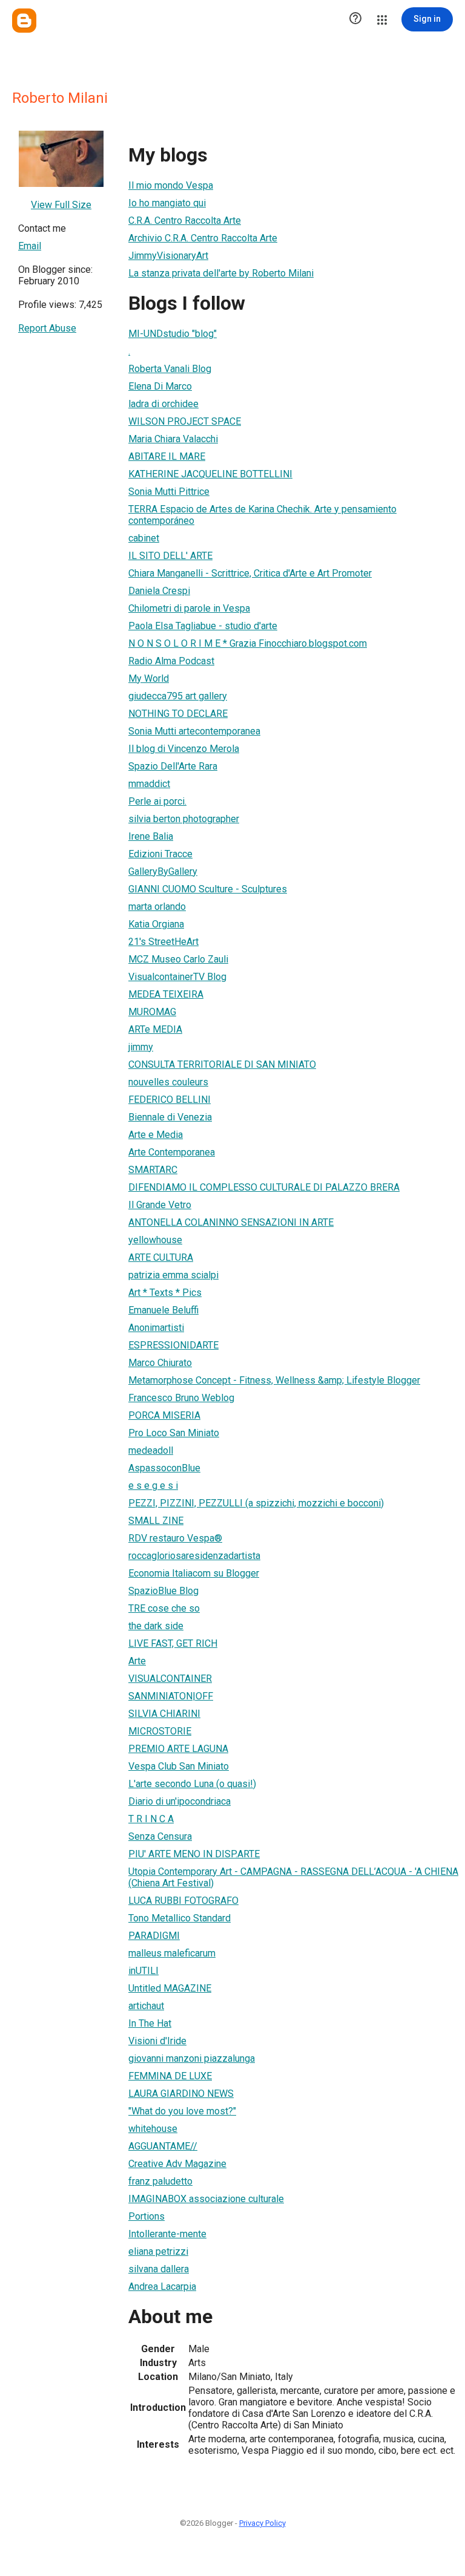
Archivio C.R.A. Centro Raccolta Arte (203, 238)
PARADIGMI (154, 1936)
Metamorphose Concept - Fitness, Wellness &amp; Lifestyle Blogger (274, 1380)
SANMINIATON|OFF (171, 1696)
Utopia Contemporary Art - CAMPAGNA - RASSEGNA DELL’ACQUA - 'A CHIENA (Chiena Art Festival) (293, 1877)
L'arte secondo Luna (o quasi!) (192, 1784)
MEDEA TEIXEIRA (166, 994)
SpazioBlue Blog (163, 1591)
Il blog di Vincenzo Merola (184, 749)
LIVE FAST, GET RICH (173, 1643)
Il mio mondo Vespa (171, 185)
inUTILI (143, 1971)
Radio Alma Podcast (171, 661)
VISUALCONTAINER (170, 1679)
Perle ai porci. (157, 801)
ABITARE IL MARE (167, 456)
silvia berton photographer (184, 819)
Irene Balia (151, 836)
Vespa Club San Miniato (179, 1766)
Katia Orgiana (156, 924)
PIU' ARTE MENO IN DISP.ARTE (194, 1854)
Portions (147, 2216)
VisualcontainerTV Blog (177, 977)
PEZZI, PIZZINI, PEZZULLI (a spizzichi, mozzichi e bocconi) (256, 1503)
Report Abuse (47, 328)
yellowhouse (155, 1240)
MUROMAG (152, 1012)
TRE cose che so (164, 1608)
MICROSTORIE (160, 1731)
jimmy (141, 1047)
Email (30, 246)
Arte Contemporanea (172, 1152)
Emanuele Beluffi (163, 1310)
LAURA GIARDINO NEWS (181, 2094)
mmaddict (149, 784)
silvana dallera (159, 2269)
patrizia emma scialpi (173, 1275)
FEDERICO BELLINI (170, 1100)
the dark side (156, 1626)
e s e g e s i (153, 1486)
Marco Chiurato (160, 1363)
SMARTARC (153, 1170)
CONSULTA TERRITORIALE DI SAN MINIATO (222, 1064)
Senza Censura (160, 1836)
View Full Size (61, 205)
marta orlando (157, 907)
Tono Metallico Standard (180, 1918)
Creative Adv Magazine (177, 2164)
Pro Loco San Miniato (174, 1433)
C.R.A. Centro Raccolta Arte (185, 221)
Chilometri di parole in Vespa (189, 608)
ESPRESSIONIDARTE (173, 1345)
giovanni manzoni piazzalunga (192, 2058)
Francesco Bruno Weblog (181, 1398)
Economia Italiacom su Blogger (194, 1573)
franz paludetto (160, 2181)
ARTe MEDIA (155, 1029)
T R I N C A (151, 1819)
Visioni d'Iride (157, 2041)
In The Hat (150, 2023)
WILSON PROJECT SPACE (185, 421)
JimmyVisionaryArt (168, 256)
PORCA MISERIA (164, 1415)
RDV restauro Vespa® (175, 1538)
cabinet (144, 538)
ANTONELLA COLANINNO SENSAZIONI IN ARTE (231, 1222)
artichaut (146, 2006)
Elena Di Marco (160, 386)
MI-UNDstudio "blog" (173, 334)
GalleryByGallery (163, 871)
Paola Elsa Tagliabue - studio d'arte (203, 626)
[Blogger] (24, 21)
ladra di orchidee (163, 404)
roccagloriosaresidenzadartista (194, 1556)
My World (149, 678)
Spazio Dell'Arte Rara (173, 766)
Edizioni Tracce (160, 854)
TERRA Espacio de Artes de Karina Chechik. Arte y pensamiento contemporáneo (262, 515)
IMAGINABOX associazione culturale (206, 2199)
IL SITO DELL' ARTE (170, 556)
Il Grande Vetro (160, 1205)
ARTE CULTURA (161, 1257)
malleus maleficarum (172, 1953)
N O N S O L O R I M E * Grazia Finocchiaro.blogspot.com (248, 643)
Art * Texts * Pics (165, 1293)
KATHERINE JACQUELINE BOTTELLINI (210, 474)
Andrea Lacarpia (162, 2287)
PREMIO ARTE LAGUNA (178, 1749)
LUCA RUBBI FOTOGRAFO (183, 1901)
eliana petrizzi (158, 2251)
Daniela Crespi (159, 591)
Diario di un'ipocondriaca (180, 1801)
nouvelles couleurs (168, 1082)
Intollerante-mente (167, 2234)
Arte (137, 1661)
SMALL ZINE (156, 1521)
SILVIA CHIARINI (164, 1714)
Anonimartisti (156, 1328)
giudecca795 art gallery (178, 696)
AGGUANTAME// (163, 2146)
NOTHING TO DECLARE (178, 714)
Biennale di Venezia (170, 1117)
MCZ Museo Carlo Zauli (178, 959)
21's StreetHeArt (163, 942)
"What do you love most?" (182, 2111)
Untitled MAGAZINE (170, 1988)
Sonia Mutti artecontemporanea (194, 731)
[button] (355, 19)
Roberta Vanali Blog (170, 369)
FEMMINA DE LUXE (170, 2076)
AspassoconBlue (164, 1468)
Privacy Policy (262, 2523)
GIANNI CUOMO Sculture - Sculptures (208, 889)
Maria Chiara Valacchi (173, 439)
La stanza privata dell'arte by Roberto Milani (221, 273)
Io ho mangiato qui (167, 203)
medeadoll (151, 1450)
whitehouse (153, 2129)
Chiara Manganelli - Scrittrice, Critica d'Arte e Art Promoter (250, 573)
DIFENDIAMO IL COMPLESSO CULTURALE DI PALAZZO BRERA (264, 1187)
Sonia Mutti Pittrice (169, 492)
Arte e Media (156, 1135)
